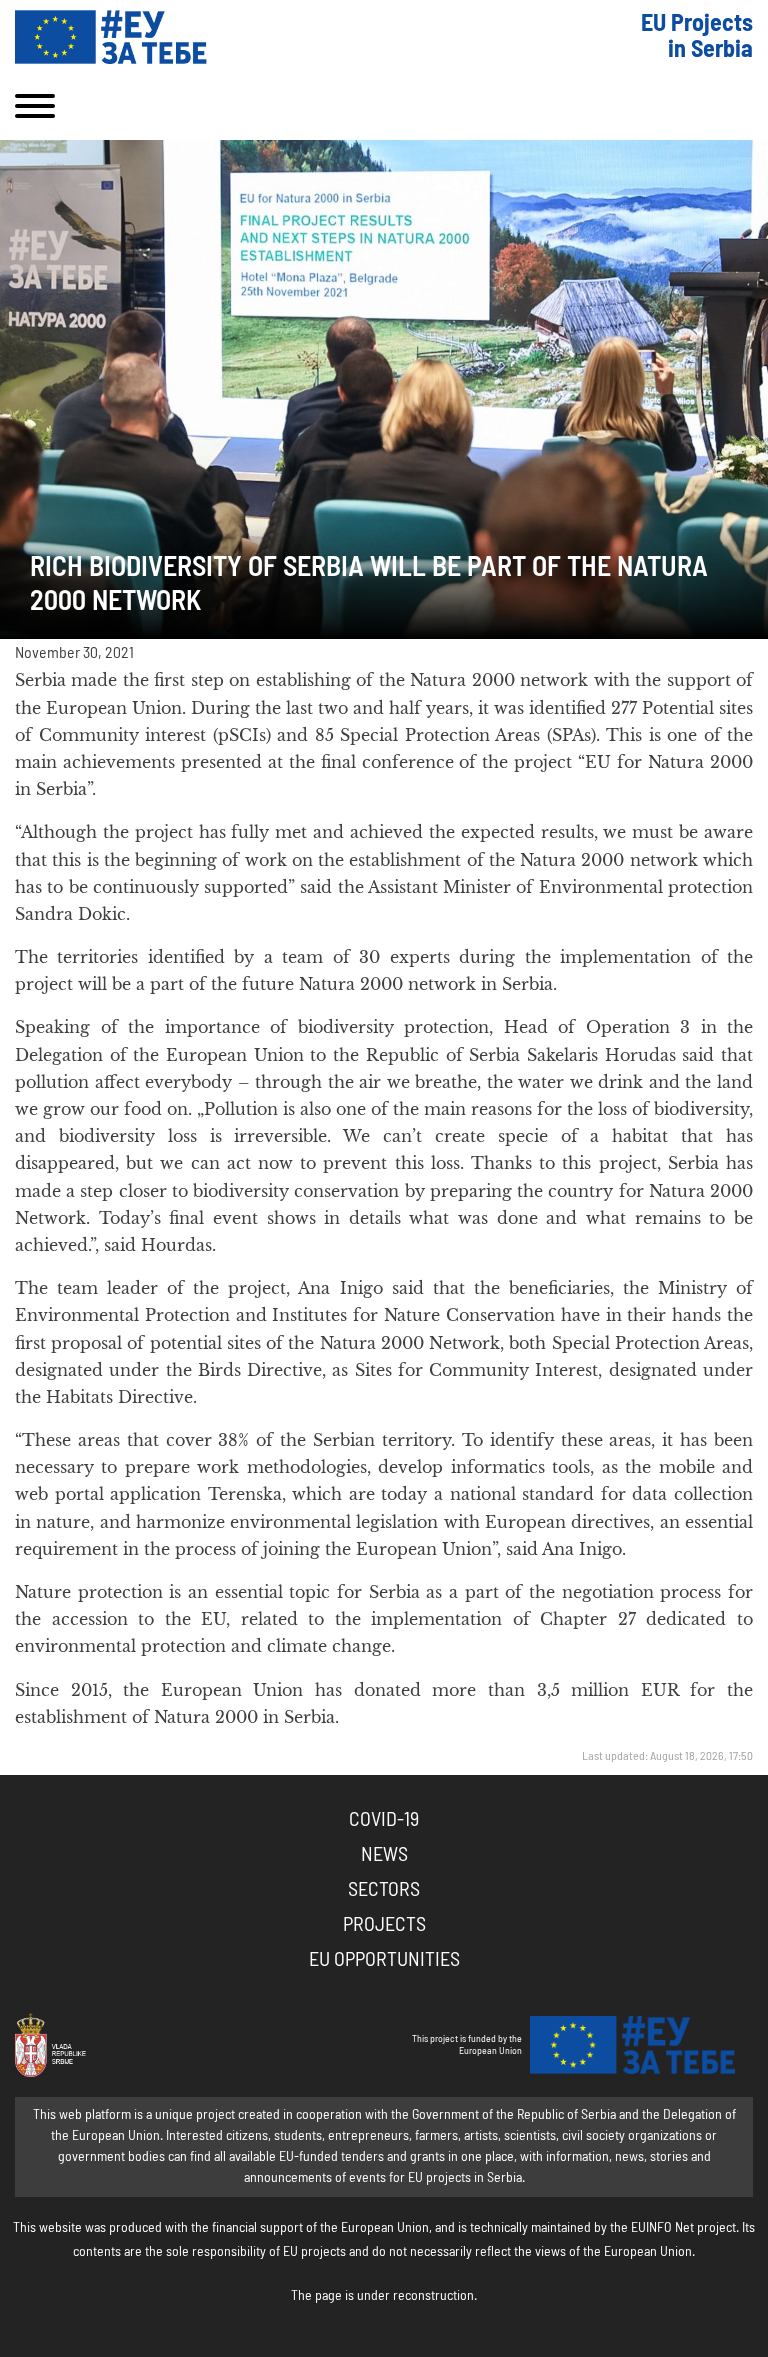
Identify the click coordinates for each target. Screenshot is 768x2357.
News (384, 1855)
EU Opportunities (384, 1960)
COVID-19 (384, 1820)
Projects (384, 1925)
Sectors (384, 1890)
